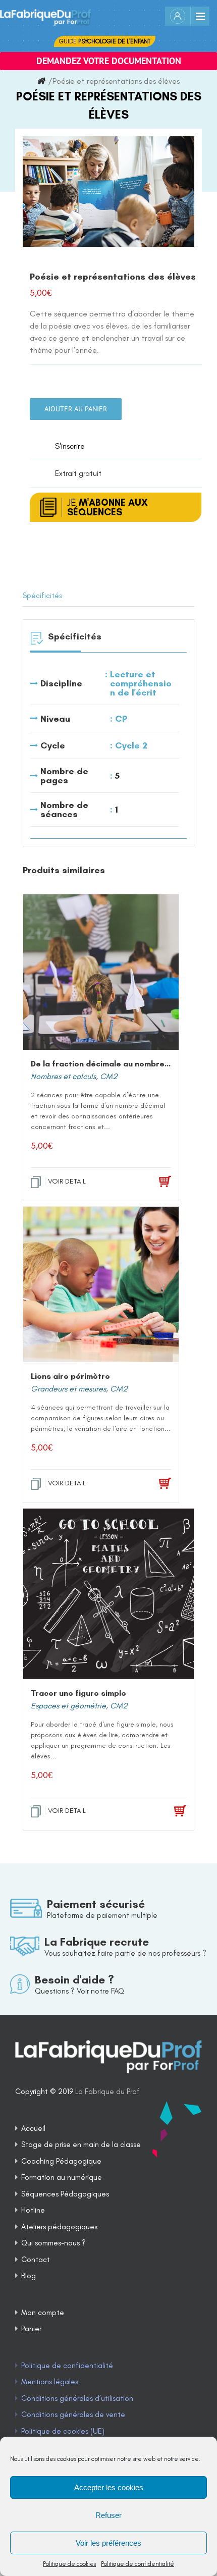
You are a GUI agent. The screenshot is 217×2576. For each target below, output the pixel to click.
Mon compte (43, 2313)
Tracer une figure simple (78, 1693)
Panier (31, 2329)
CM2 (109, 1076)
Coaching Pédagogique (61, 2161)
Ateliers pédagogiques (59, 2227)
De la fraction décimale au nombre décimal (114, 1064)
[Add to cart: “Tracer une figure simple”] (163, 1811)
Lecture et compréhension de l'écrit (141, 683)
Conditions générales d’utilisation (77, 2398)
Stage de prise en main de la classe (81, 2144)
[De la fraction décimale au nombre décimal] (101, 972)
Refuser (108, 2515)
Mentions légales (50, 2382)
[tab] (108, 596)
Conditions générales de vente (73, 2414)
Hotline (33, 2210)
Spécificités (42, 596)
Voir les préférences (108, 2543)
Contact (36, 2260)
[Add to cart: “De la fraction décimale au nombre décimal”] (150, 1182)
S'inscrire (70, 446)
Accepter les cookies (109, 2487)
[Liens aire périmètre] (101, 1284)
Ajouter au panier (76, 409)
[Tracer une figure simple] (108, 1594)
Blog (29, 2276)
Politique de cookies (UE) (63, 2431)
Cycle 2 (131, 745)
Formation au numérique (62, 2177)
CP (121, 719)
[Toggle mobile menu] (200, 16)
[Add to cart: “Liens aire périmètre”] (150, 1484)
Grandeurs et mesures (68, 1389)
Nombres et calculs (63, 1076)
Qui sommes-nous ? (53, 2243)
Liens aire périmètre (70, 1376)
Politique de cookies (69, 2564)
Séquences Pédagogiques (65, 2194)
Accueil (33, 2128)
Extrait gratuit (78, 473)
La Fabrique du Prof (107, 2091)
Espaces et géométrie (68, 1706)
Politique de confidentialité (138, 2564)
